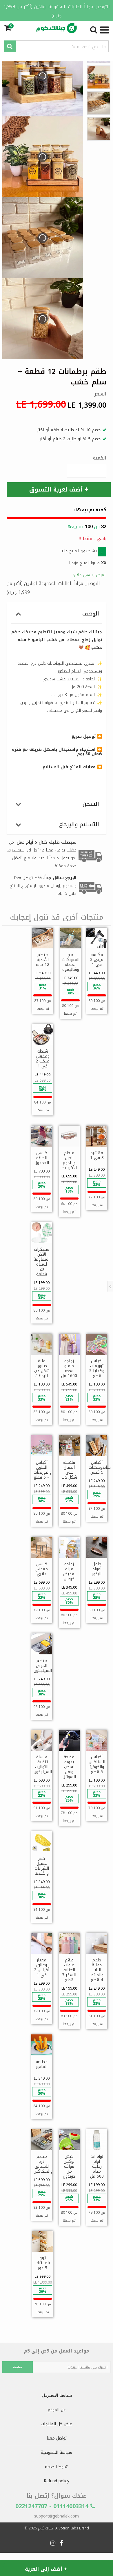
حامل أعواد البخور (97, 1569)
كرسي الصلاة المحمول (42, 1158)
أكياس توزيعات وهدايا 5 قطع (97, 1368)
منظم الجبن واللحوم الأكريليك (69, 1160)
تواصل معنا (57, 2438)
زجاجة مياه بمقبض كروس (69, 1571)
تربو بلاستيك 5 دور (43, 2263)
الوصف (91, 614)
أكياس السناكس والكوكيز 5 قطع (97, 1764)
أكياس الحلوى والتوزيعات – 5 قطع (43, 1470)
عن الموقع (57, 2410)
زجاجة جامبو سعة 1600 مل (69, 1368)
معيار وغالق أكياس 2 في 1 (42, 1968)
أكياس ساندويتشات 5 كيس (100, 1467)
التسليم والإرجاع (79, 824)
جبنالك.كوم (46, 2528)
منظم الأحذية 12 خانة (43, 960)
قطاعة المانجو (42, 2064)
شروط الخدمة (57, 2467)
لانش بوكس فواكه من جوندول (69, 2166)
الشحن (91, 804)
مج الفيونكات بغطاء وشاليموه (71, 962)
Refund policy (57, 2481)
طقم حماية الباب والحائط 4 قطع (97, 1970)
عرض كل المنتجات (57, 2424)
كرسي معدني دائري (42, 1569)
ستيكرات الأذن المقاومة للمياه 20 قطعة (42, 1262)
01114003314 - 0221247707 (53, 2506)
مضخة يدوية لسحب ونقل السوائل (69, 1767)
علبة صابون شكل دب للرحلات (42, 1368)
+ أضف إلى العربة (46, 2569)
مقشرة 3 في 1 (97, 1155)
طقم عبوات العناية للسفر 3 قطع (69, 1970)
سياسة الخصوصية (57, 2452)
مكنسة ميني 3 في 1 (97, 960)
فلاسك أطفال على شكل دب (69, 1470)
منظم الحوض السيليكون (43, 1666)
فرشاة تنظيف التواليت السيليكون (43, 1764)
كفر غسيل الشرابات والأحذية (42, 1866)
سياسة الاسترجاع (57, 2395)
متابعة (18, 2367)
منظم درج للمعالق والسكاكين (43, 2164)
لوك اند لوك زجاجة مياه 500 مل (97, 2166)
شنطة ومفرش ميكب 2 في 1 (43, 1059)
